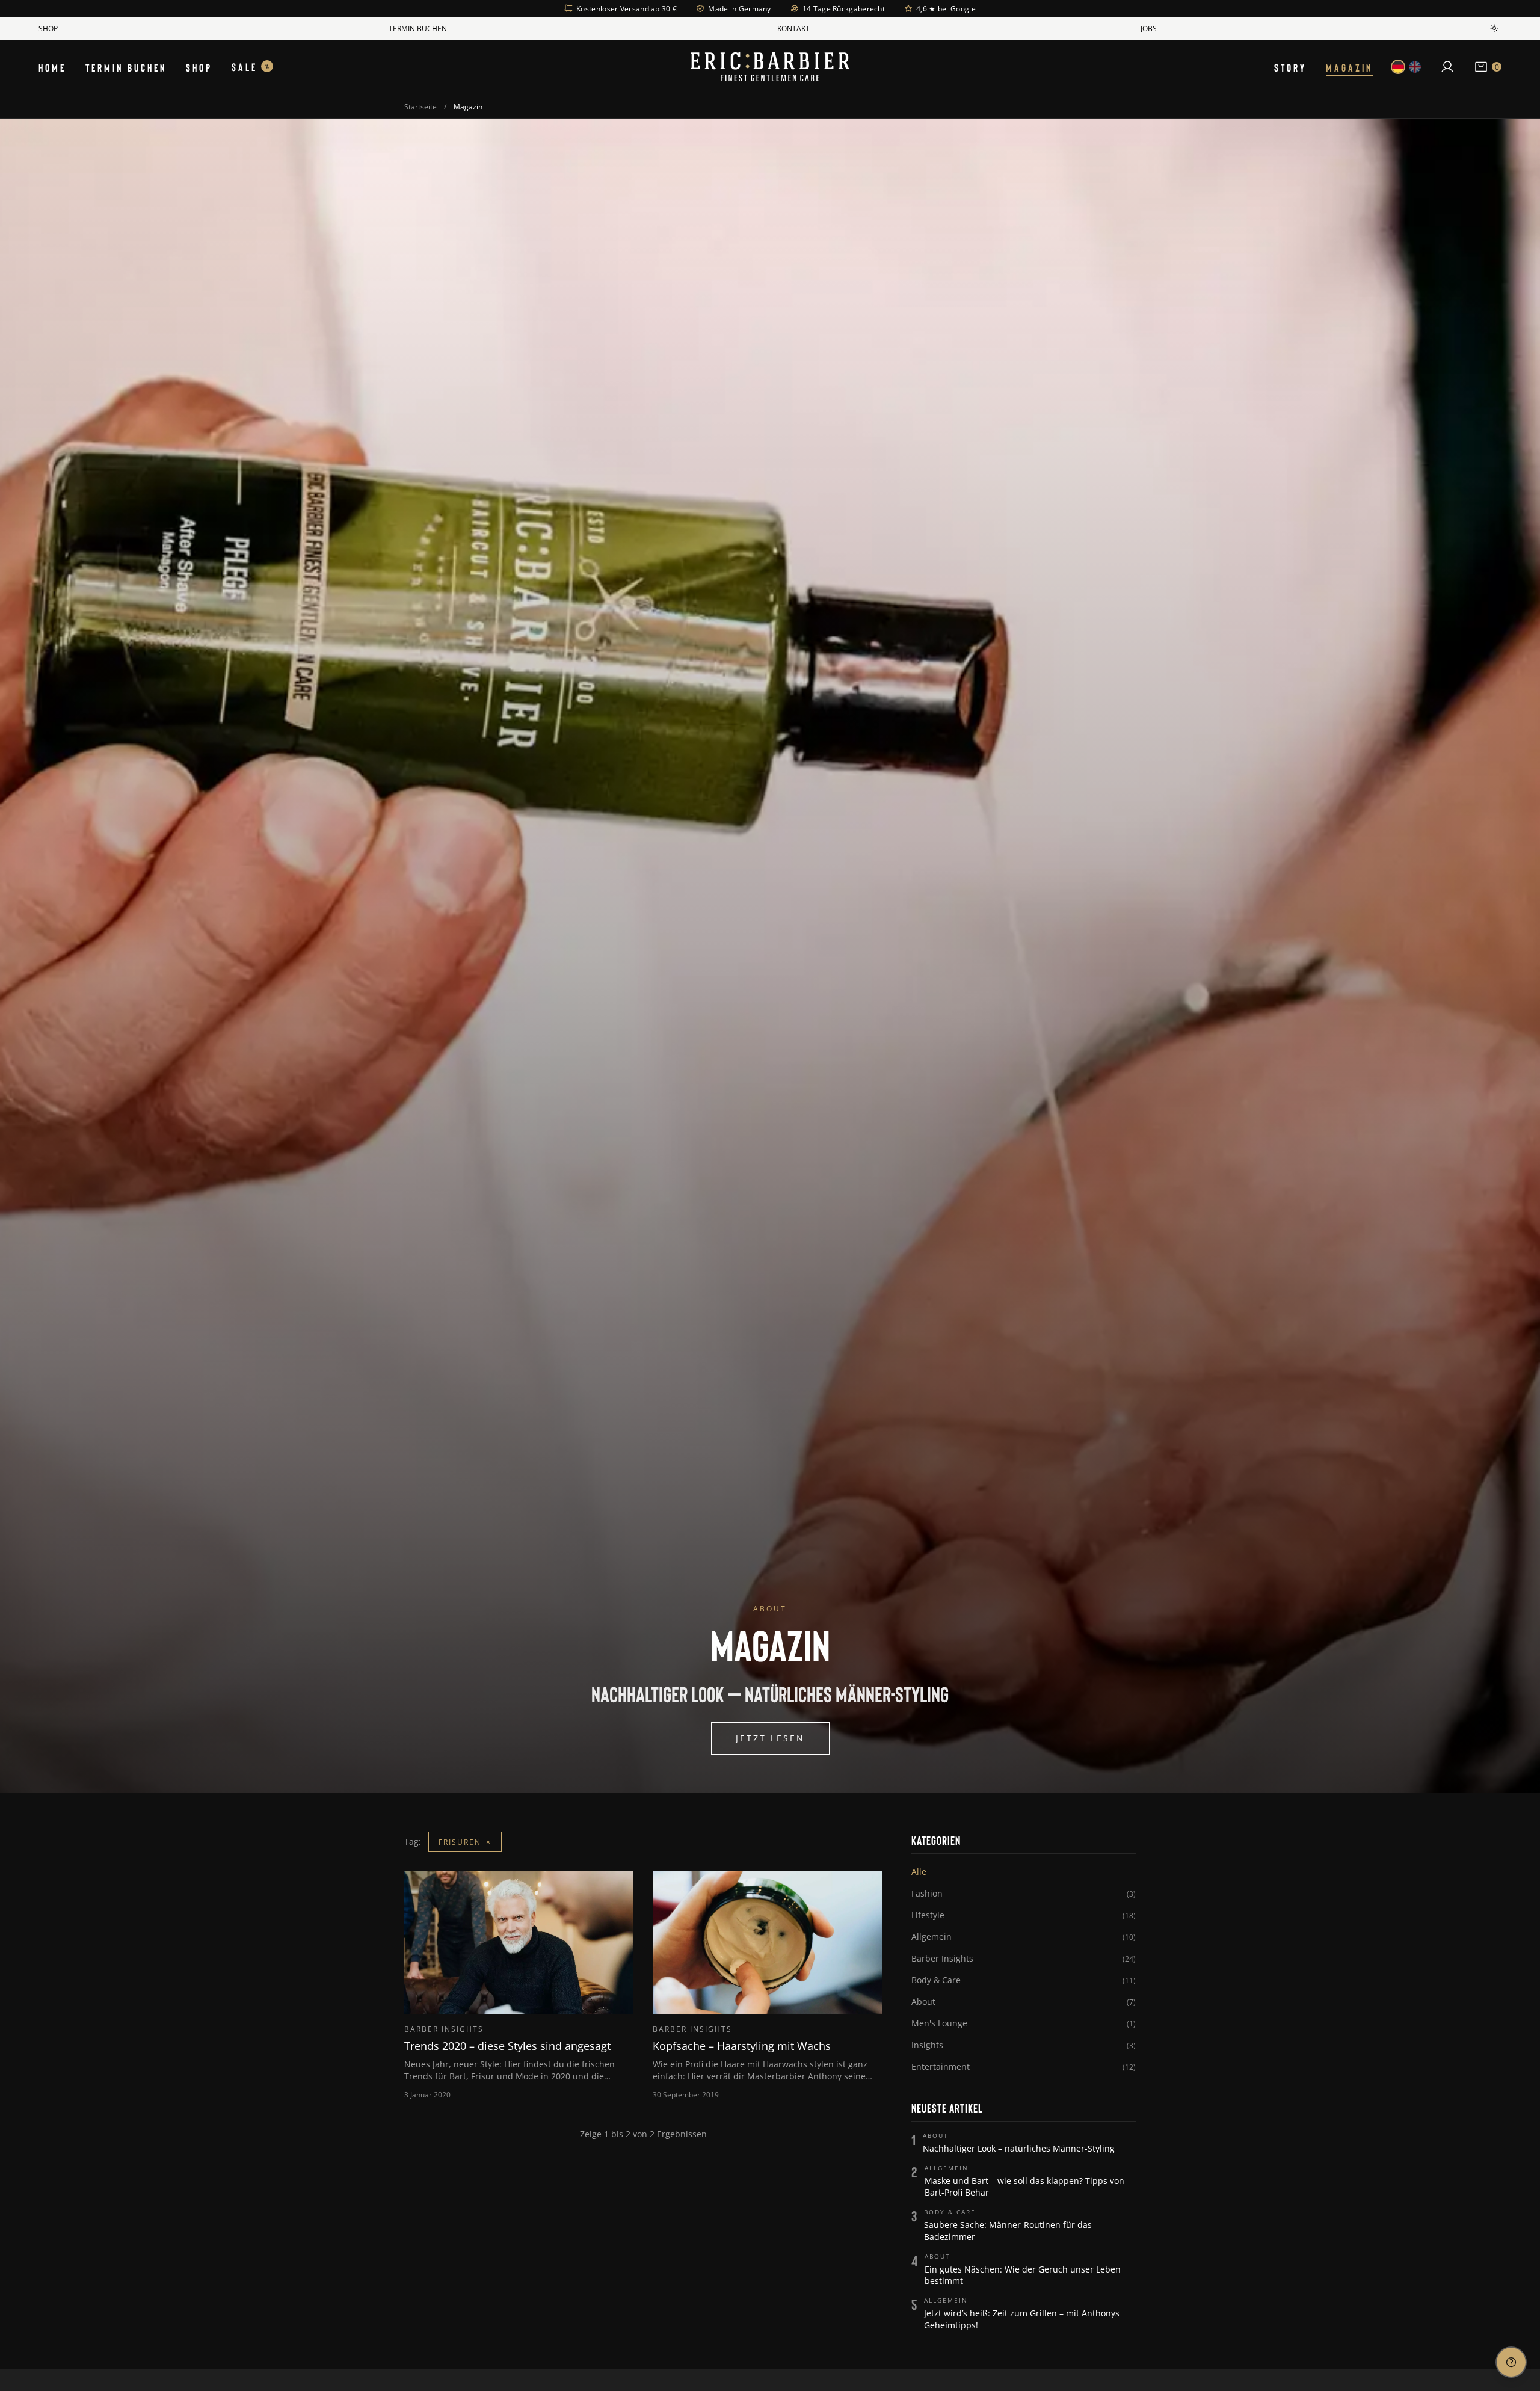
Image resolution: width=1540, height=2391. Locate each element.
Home (52, 67)
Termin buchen (418, 28)
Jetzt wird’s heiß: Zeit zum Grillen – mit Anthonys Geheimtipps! (1022, 2319)
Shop (48, 28)
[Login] (1447, 67)
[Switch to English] (1415, 67)
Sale (250, 66)
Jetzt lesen (770, 1738)
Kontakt (793, 28)
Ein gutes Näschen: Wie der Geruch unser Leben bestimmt (1023, 2275)
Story (1290, 67)
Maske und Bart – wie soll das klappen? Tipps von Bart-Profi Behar (1024, 2186)
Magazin (1349, 67)
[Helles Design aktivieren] (1494, 28)
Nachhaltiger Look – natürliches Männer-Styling (1019, 2148)
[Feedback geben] (1511, 2362)
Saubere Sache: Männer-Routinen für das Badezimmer (1008, 2230)
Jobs (1149, 28)
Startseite (420, 106)
